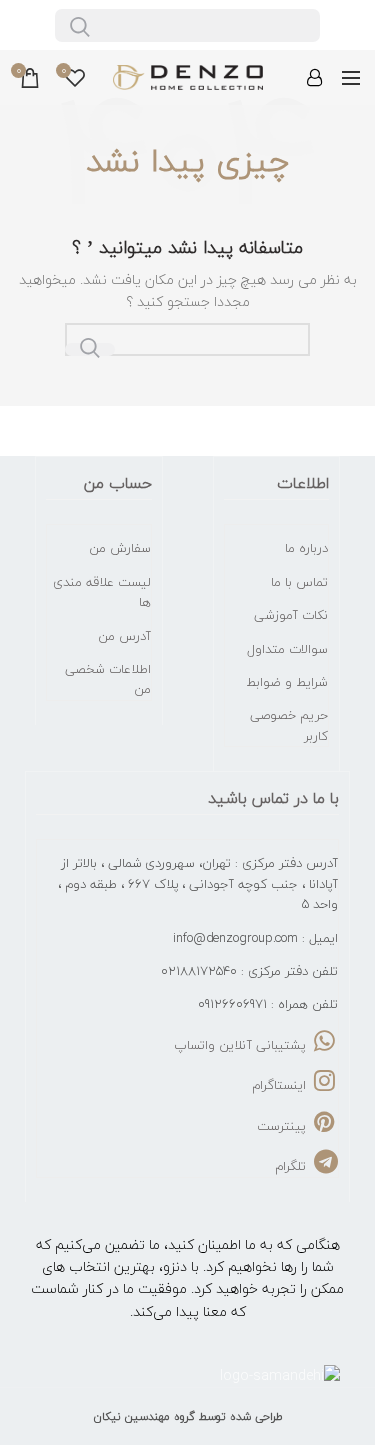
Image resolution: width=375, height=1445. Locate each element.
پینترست (283, 1126)
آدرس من (124, 636)
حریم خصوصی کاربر (289, 725)
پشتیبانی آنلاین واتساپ (242, 1045)
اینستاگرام (281, 1085)
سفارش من (120, 548)
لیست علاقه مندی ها (102, 592)
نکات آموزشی (291, 615)
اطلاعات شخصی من (108, 679)
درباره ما (306, 548)
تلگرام (292, 1166)
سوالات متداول (287, 649)
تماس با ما (299, 582)
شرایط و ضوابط (287, 682)
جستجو (90, 349)
